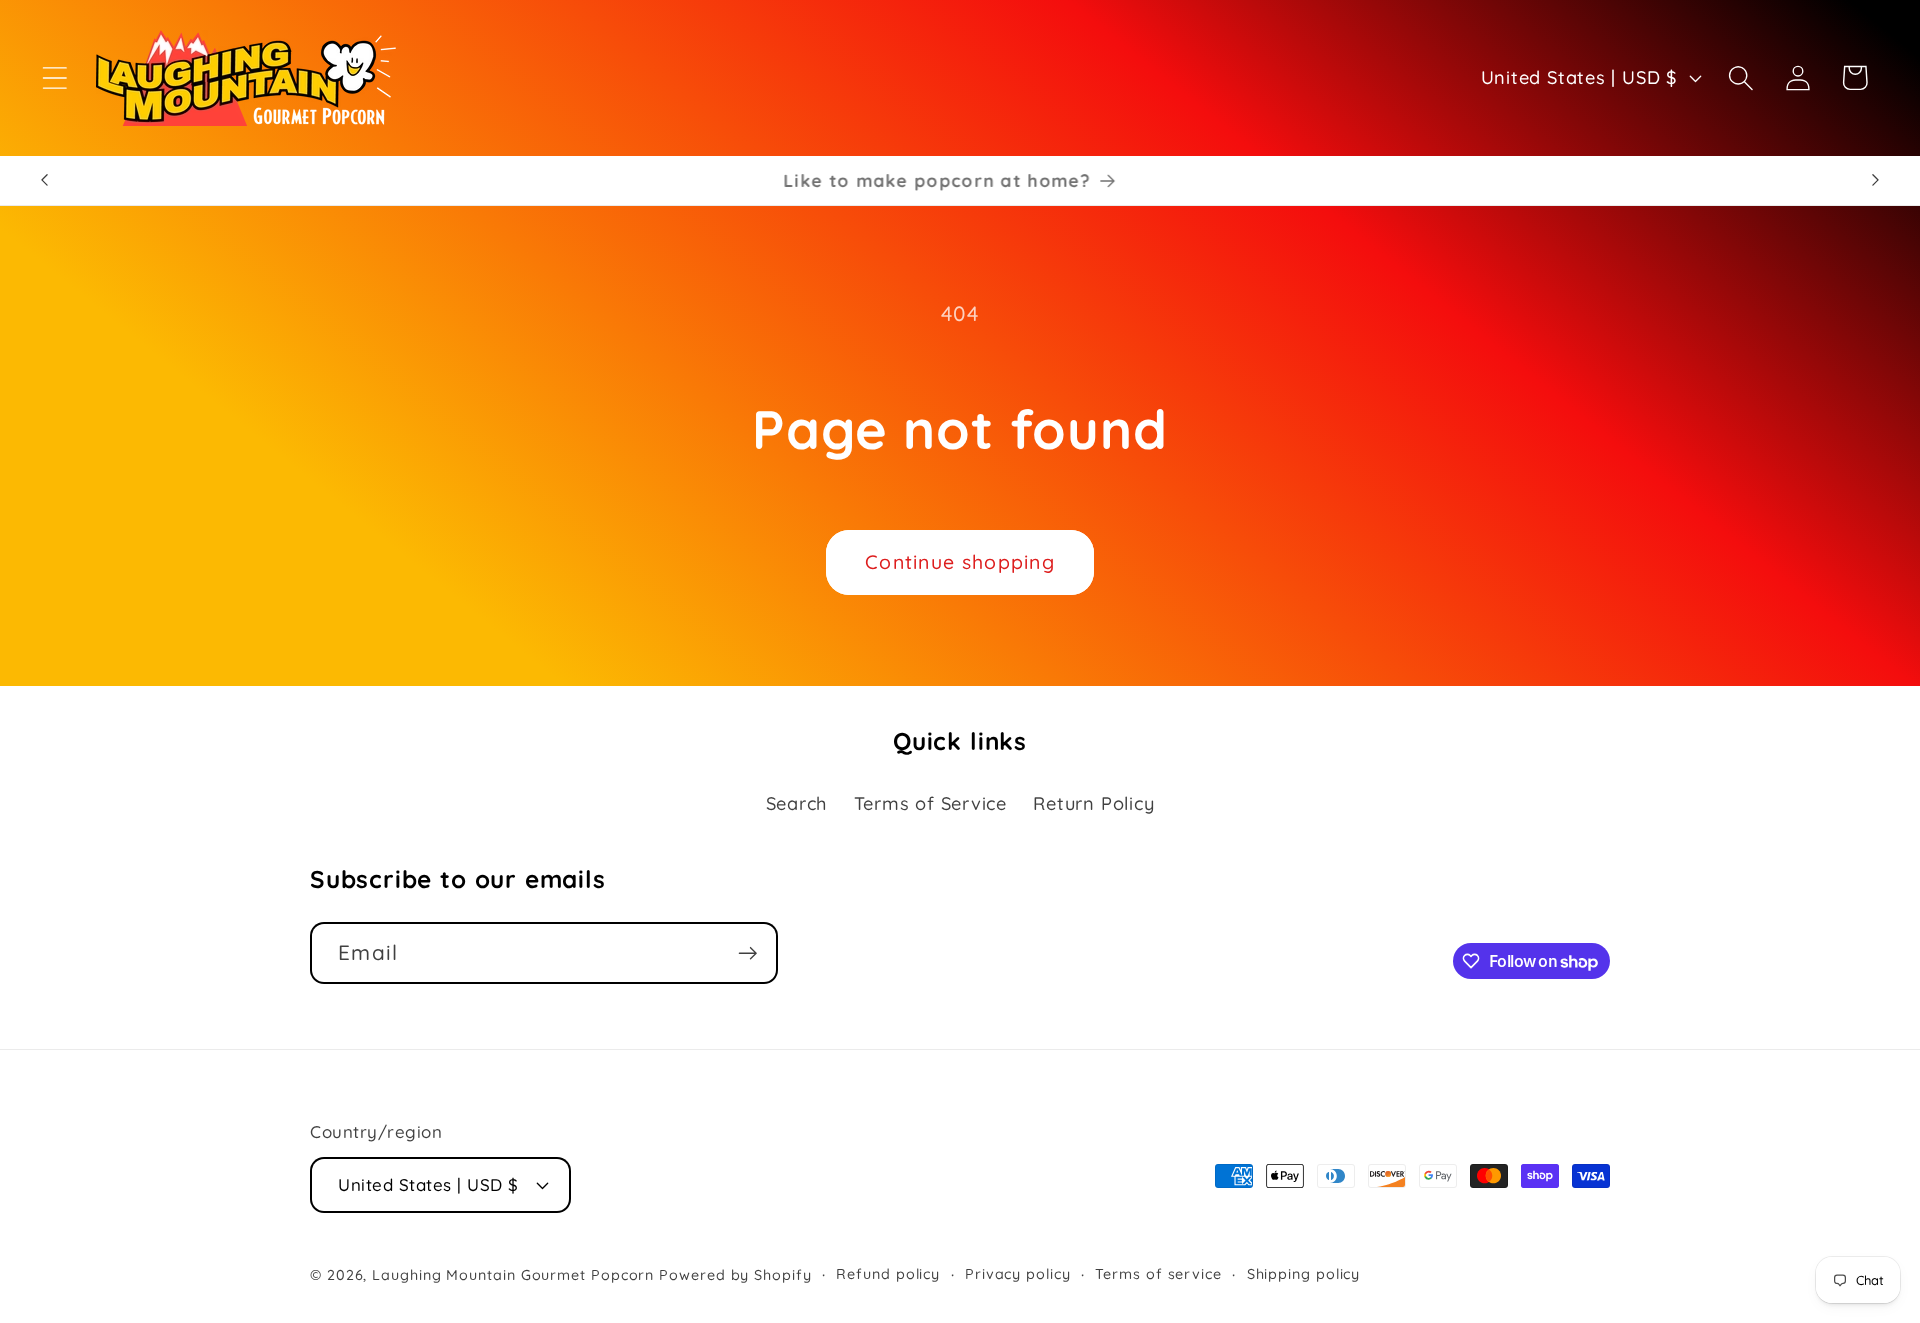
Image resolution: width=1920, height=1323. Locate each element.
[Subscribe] (747, 953)
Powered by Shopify (735, 1275)
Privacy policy (1018, 1274)
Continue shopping (960, 561)
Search (797, 803)
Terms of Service (930, 803)
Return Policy (1093, 803)
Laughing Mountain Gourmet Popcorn (513, 1275)
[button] (54, 77)
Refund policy (888, 1274)
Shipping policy (1304, 1274)
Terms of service (1158, 1274)
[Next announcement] (1876, 180)
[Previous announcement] (44, 180)
